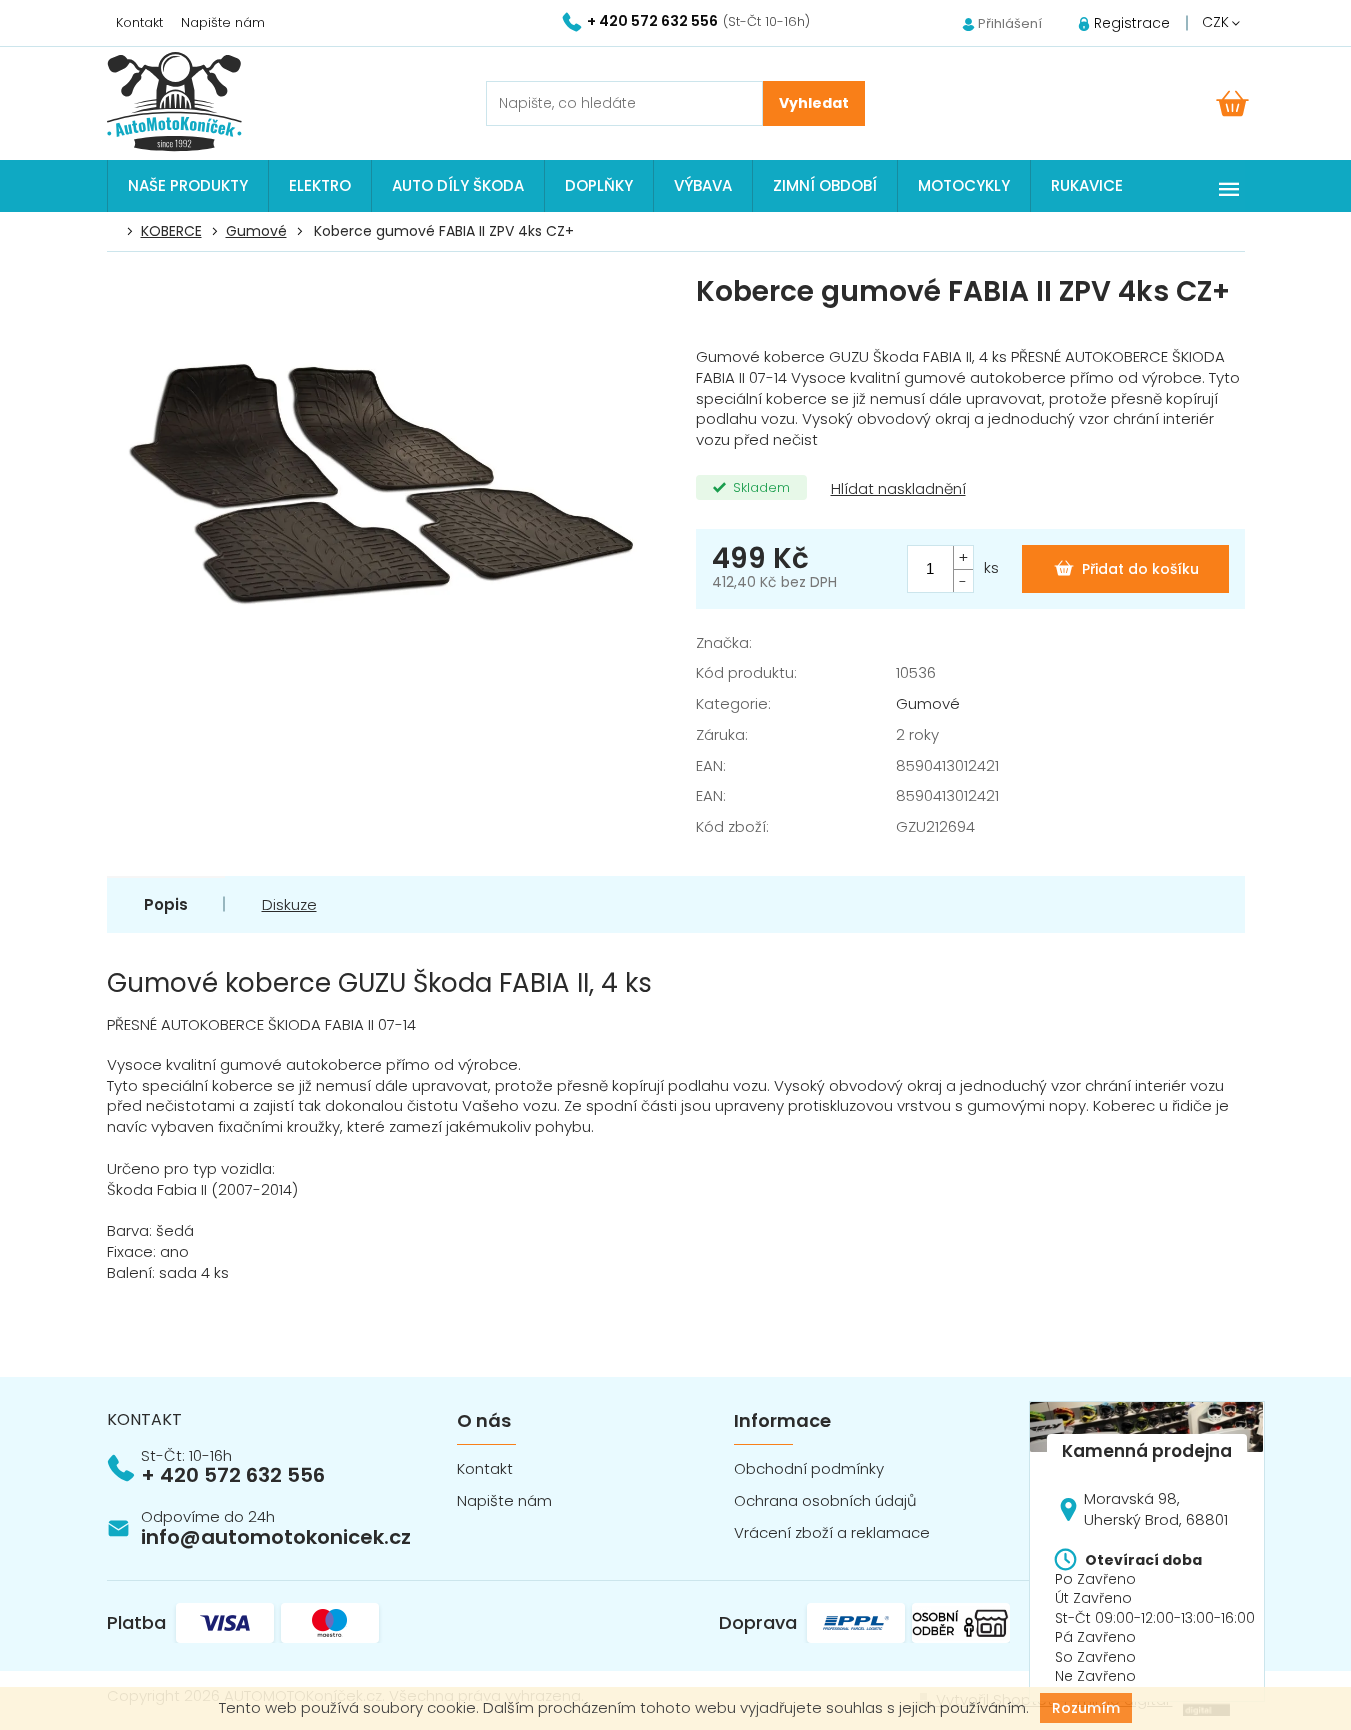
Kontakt (139, 22)
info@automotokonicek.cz (276, 1537)
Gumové (928, 703)
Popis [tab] (166, 904)
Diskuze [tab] (289, 904)
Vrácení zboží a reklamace (832, 1532)
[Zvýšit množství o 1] (963, 557)
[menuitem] (188, 186)
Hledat (814, 103)
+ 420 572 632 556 (233, 1475)
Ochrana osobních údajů (825, 1500)
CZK (1217, 22)
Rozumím (1086, 1708)
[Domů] (118, 232)
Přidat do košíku (1140, 569)
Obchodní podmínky (809, 1468)
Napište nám (223, 22)
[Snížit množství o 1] (963, 580)
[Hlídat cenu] (896, 489)
